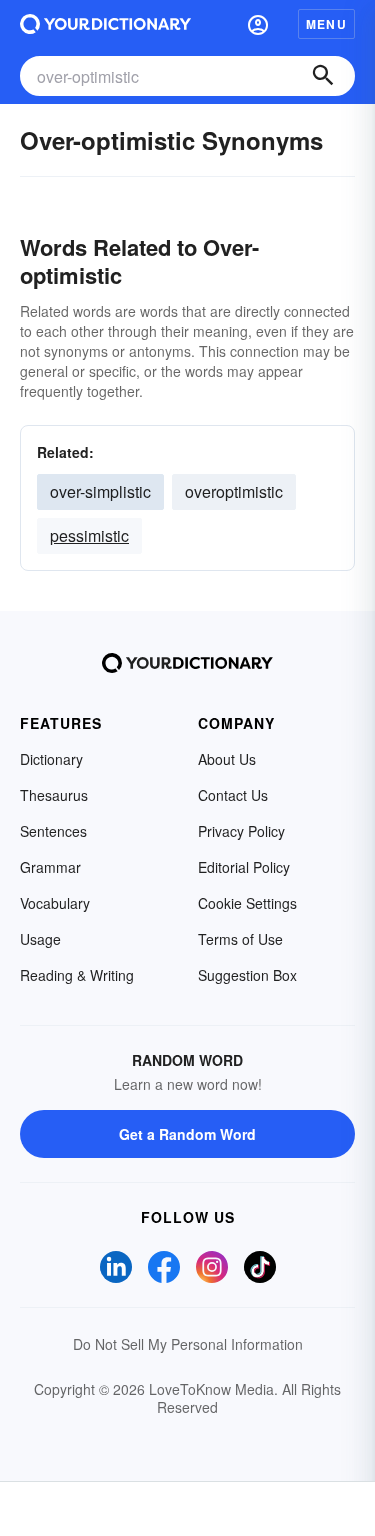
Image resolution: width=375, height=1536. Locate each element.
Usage (40, 939)
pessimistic (89, 535)
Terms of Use (240, 939)
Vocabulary (55, 903)
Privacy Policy (241, 831)
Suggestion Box (247, 975)
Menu (326, 24)
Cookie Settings (247, 903)
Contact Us (233, 795)
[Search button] (323, 76)
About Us (227, 759)
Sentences (53, 831)
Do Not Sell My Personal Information (188, 1344)
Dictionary (51, 759)
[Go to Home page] (105, 24)
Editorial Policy (244, 867)
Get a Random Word (187, 1134)
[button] (258, 24)
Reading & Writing (77, 975)
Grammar (50, 867)
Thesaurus (54, 795)
